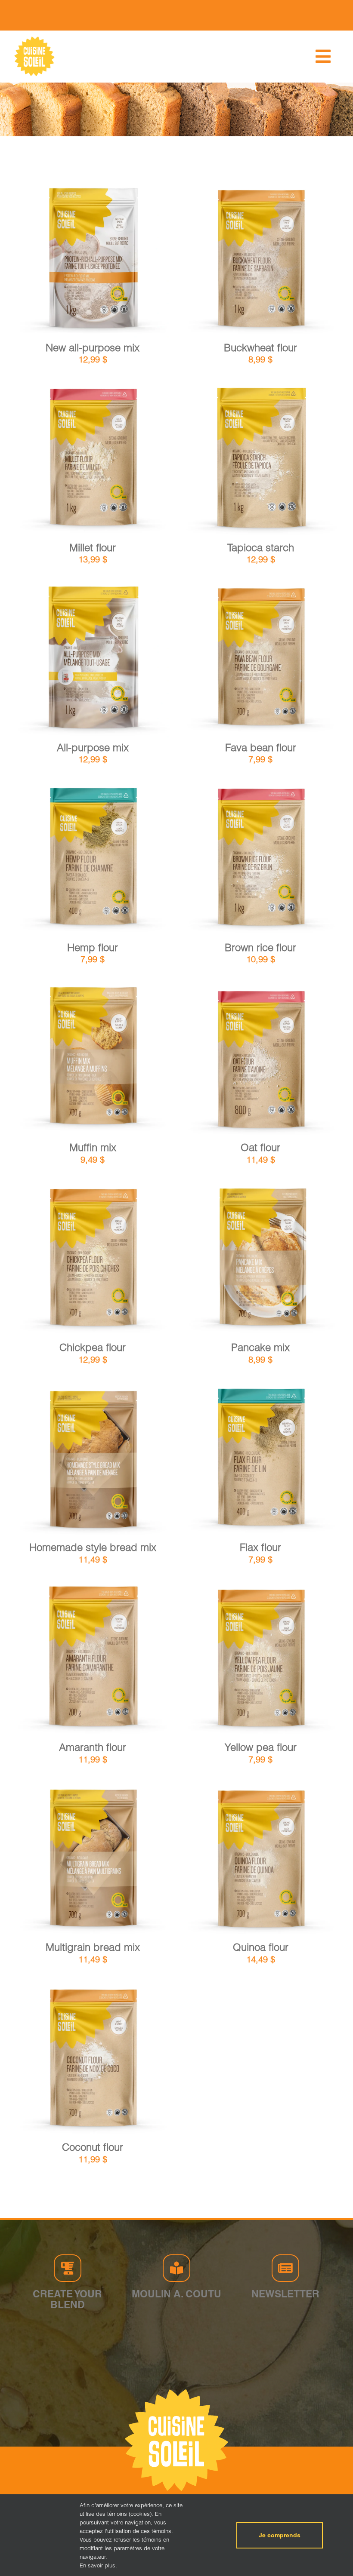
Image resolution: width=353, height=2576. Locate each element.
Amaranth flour (93, 1747)
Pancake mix (260, 1347)
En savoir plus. (98, 2565)
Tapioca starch (261, 548)
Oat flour (260, 1147)
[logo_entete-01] (34, 38)
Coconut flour (93, 2147)
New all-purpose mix (93, 348)
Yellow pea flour (261, 1747)
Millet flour (93, 548)
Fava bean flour (261, 748)
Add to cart (70, 261)
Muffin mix (93, 1147)
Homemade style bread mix (93, 1547)
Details (119, 261)
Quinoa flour (261, 1947)
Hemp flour (93, 947)
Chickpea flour (93, 1347)
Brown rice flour (260, 947)
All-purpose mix (93, 748)
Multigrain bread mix (93, 1947)
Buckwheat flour (260, 348)
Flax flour (260, 1547)
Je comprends (280, 2535)
